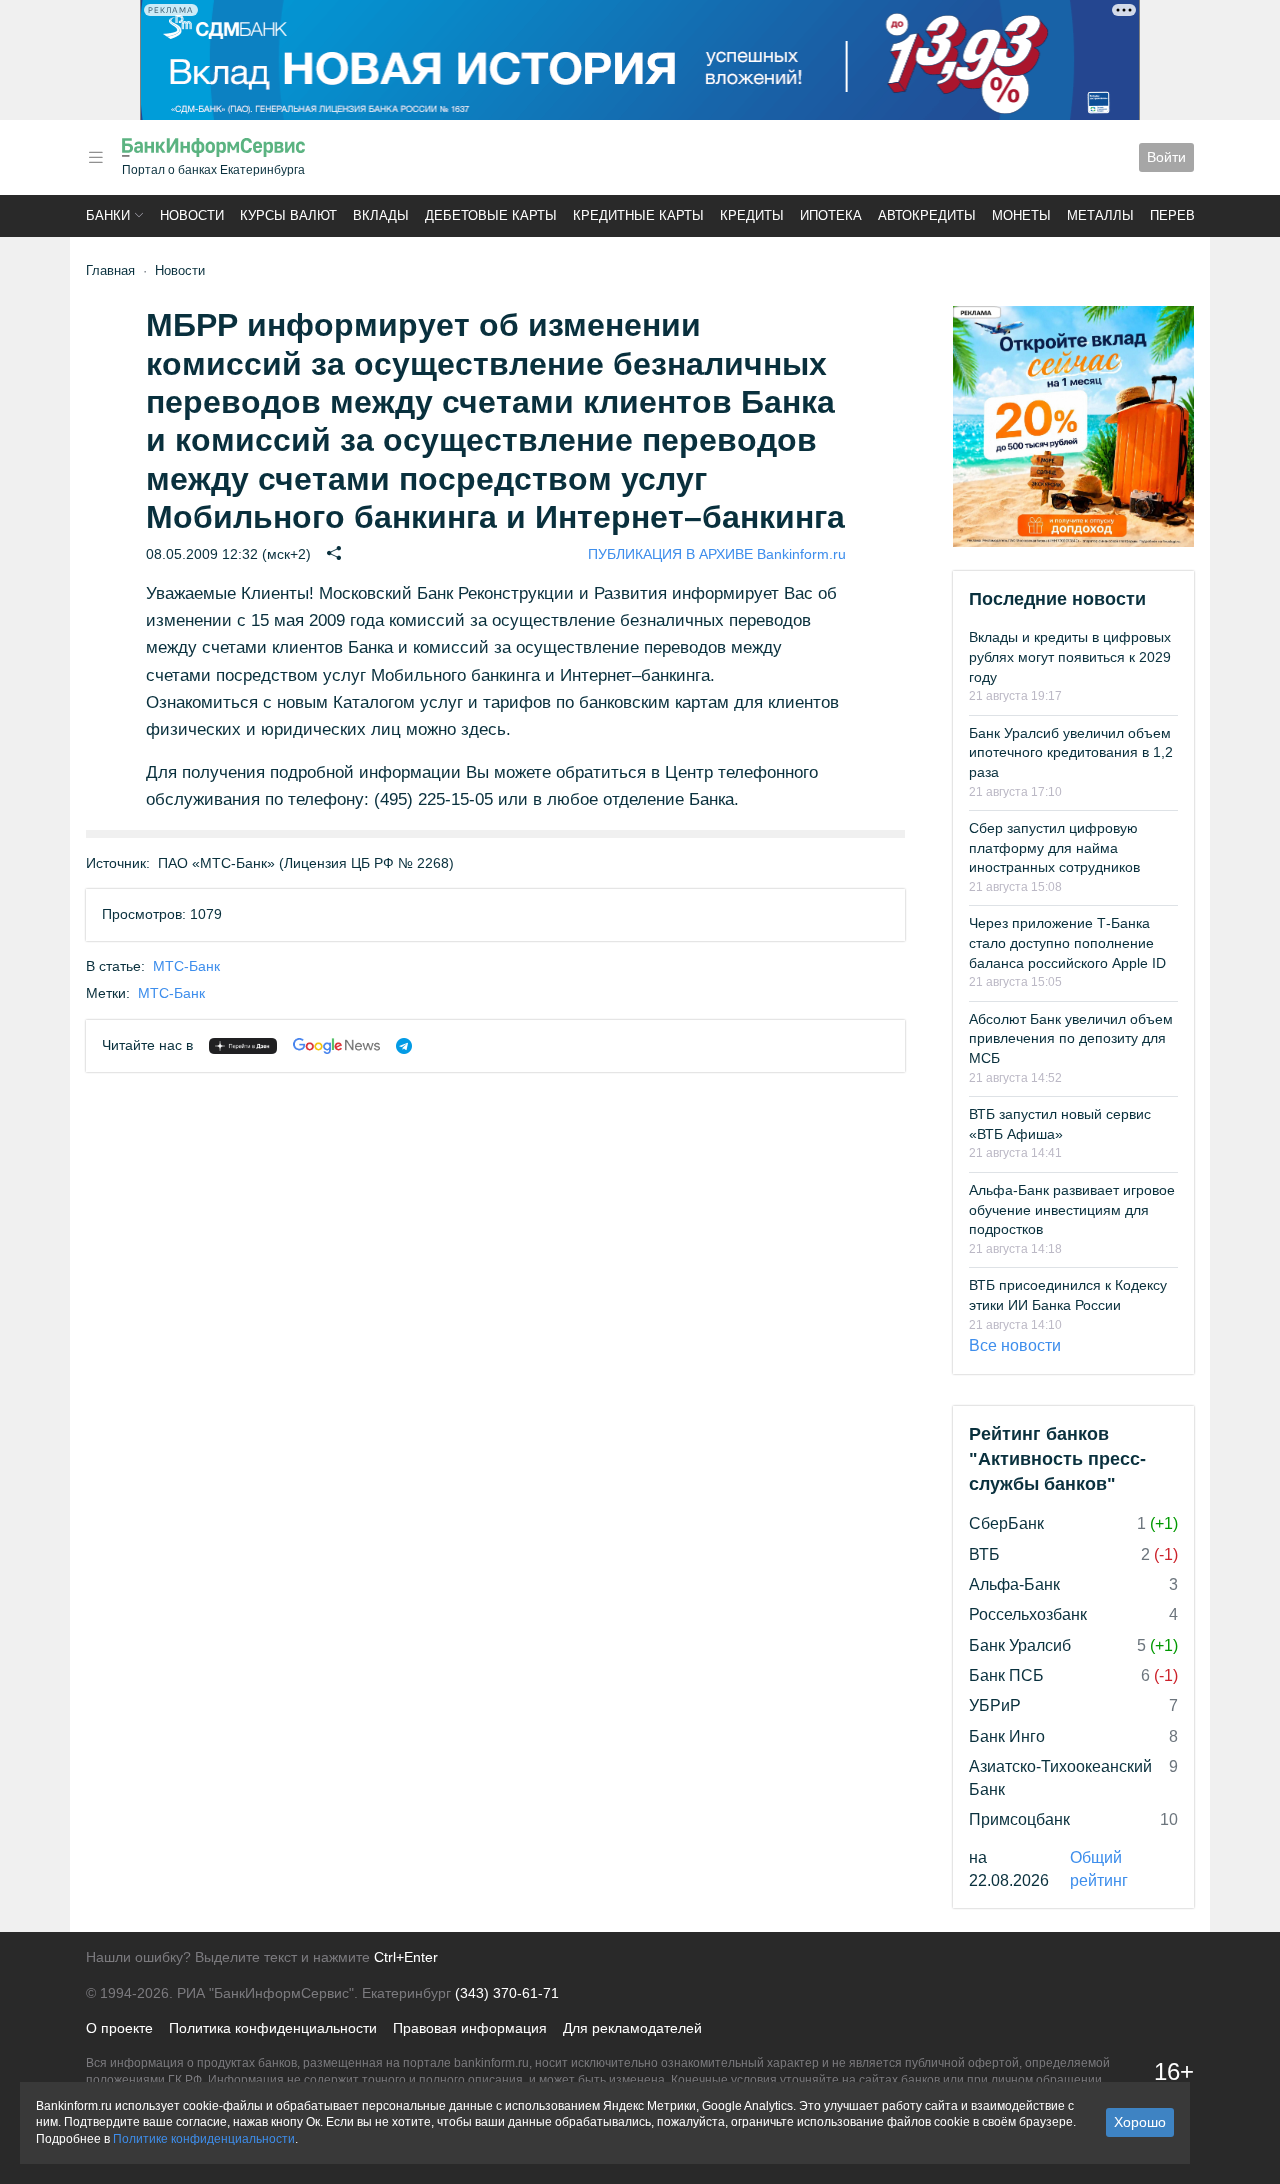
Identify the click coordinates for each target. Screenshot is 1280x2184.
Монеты (1021, 215)
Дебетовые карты (491, 215)
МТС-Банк (186, 966)
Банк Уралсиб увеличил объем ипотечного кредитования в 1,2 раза (1071, 752)
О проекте (119, 2028)
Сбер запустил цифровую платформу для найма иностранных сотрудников (1054, 847)
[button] (96, 157)
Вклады (381, 215)
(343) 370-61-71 (507, 1993)
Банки (108, 215)
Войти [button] (1166, 157)
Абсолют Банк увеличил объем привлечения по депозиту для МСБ (1071, 1038)
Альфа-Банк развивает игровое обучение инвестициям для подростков (1072, 1209)
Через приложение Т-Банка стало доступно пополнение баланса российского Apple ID (1067, 942)
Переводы (1188, 215)
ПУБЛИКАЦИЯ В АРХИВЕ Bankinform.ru (717, 554)
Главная (110, 270)
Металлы (1100, 215)
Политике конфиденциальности (204, 2139)
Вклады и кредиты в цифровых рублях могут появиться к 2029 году (1070, 656)
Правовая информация (470, 2028)
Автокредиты (927, 215)
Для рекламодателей (632, 2028)
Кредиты (752, 215)
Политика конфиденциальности (273, 2028)
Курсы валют (288, 215)
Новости (192, 215)
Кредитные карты (638, 215)
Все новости (1015, 1345)
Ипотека (831, 215)
